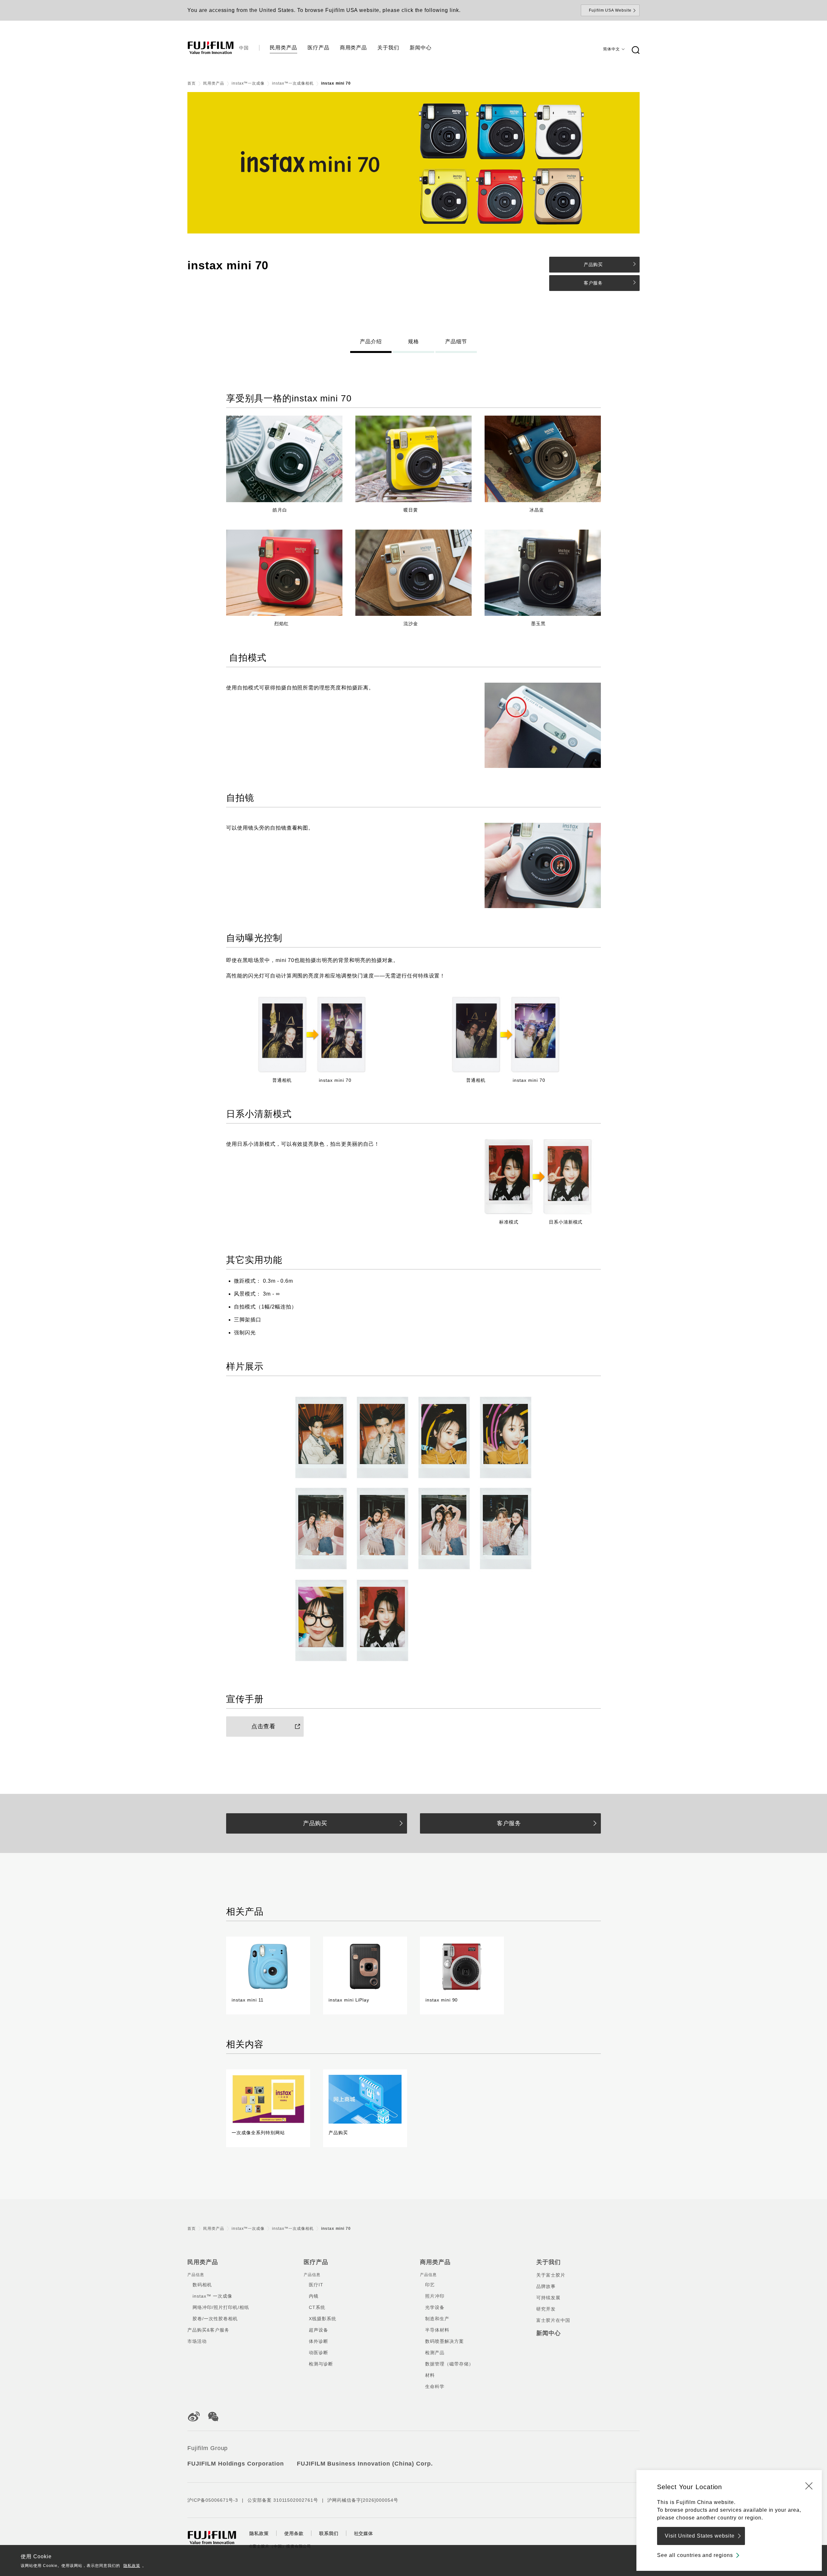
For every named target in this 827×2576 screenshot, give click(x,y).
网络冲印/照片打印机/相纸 (221, 2307)
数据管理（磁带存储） (449, 2364)
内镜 (314, 2296)
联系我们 (329, 2533)
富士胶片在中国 (553, 2320)
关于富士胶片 (551, 2275)
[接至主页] (211, 48)
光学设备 (435, 2307)
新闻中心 (549, 2333)
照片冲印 (435, 2296)
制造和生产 (437, 2319)
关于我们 (549, 2262)
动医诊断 (319, 2353)
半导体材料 (437, 2330)
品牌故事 (546, 2286)
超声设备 (319, 2330)
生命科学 (435, 2386)
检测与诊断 (321, 2364)
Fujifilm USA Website (610, 10)
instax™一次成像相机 (293, 83)
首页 (192, 83)
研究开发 (546, 2309)
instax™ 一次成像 (212, 2296)
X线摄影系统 (323, 2319)
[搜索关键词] (635, 50)
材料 (430, 2375)
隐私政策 (132, 2566)
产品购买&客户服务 (208, 2330)
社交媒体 (364, 2533)
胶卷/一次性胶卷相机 (215, 2319)
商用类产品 (435, 2262)
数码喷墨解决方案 (445, 2341)
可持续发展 (548, 2298)
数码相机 (202, 2285)
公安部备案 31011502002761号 (283, 2500)
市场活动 (197, 2341)
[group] (413, 163)
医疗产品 (316, 2262)
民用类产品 (214, 83)
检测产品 (435, 2353)
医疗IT (316, 2285)
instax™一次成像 (248, 83)
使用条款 (294, 2533)
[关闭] (809, 2486)
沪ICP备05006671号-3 (213, 2500)
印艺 (430, 2285)
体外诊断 (319, 2341)
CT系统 (317, 2307)
